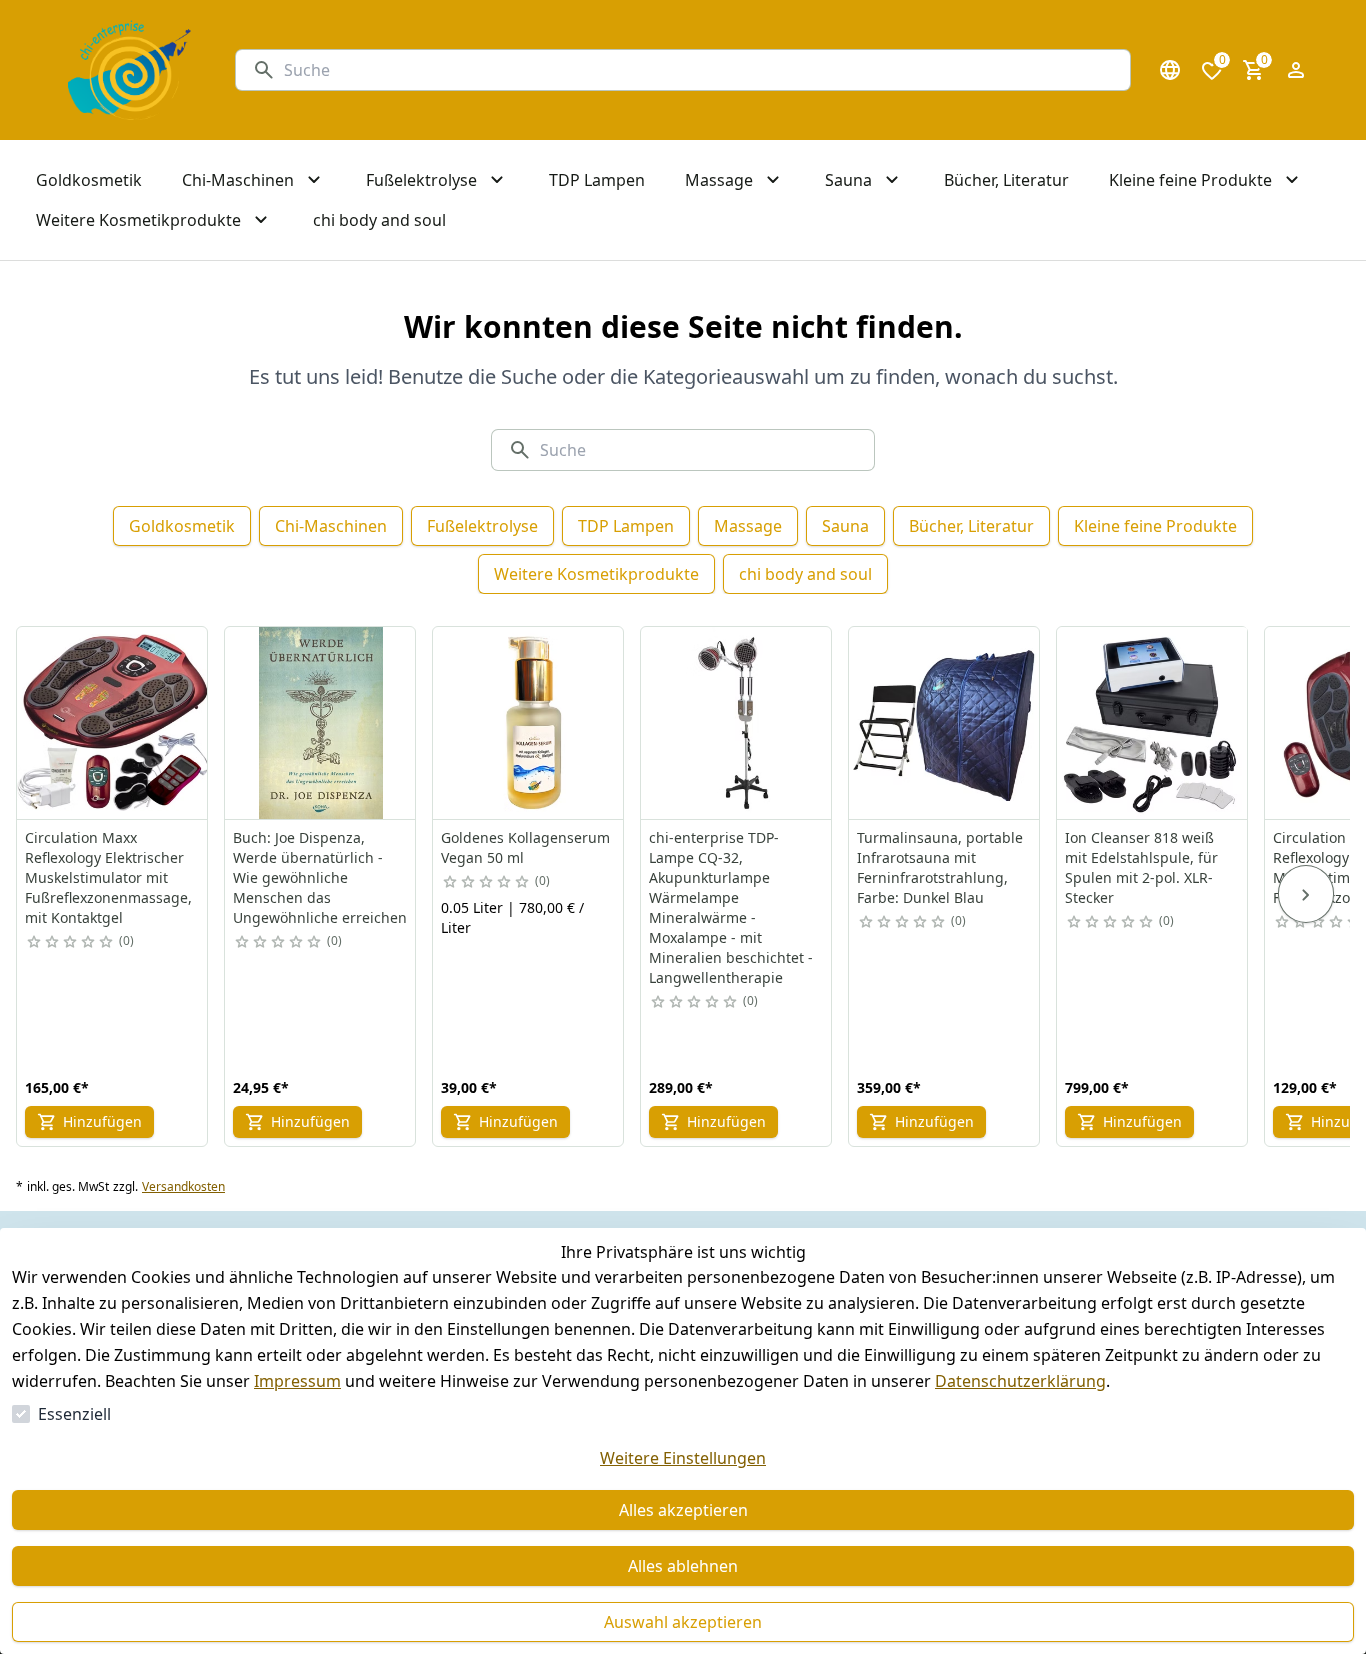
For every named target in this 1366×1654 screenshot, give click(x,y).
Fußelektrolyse (482, 526)
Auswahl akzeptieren (683, 1622)
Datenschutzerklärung (1020, 1381)
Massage (748, 526)
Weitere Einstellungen (683, 1458)
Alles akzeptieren (683, 1510)
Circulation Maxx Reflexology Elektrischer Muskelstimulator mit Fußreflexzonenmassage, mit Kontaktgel (108, 877)
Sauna (845, 526)
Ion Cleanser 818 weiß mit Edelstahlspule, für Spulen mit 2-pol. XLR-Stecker (1141, 867)
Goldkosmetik (182, 526)
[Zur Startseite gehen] (129, 70)
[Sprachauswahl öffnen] (1170, 70)
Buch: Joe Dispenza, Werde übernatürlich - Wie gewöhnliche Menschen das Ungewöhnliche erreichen (320, 877)
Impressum (297, 1381)
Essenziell (74, 1414)
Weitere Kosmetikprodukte (596, 574)
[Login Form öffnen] (1296, 70)
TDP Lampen (626, 526)
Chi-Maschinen (331, 526)
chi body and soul (805, 574)
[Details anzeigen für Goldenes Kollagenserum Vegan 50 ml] (529, 723)
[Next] (1306, 894)
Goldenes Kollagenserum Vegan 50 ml (525, 847)
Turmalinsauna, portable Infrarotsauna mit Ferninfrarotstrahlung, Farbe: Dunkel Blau (940, 867)
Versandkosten (183, 1187)
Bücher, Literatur (971, 526)
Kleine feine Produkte (1155, 526)
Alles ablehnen (683, 1566)
